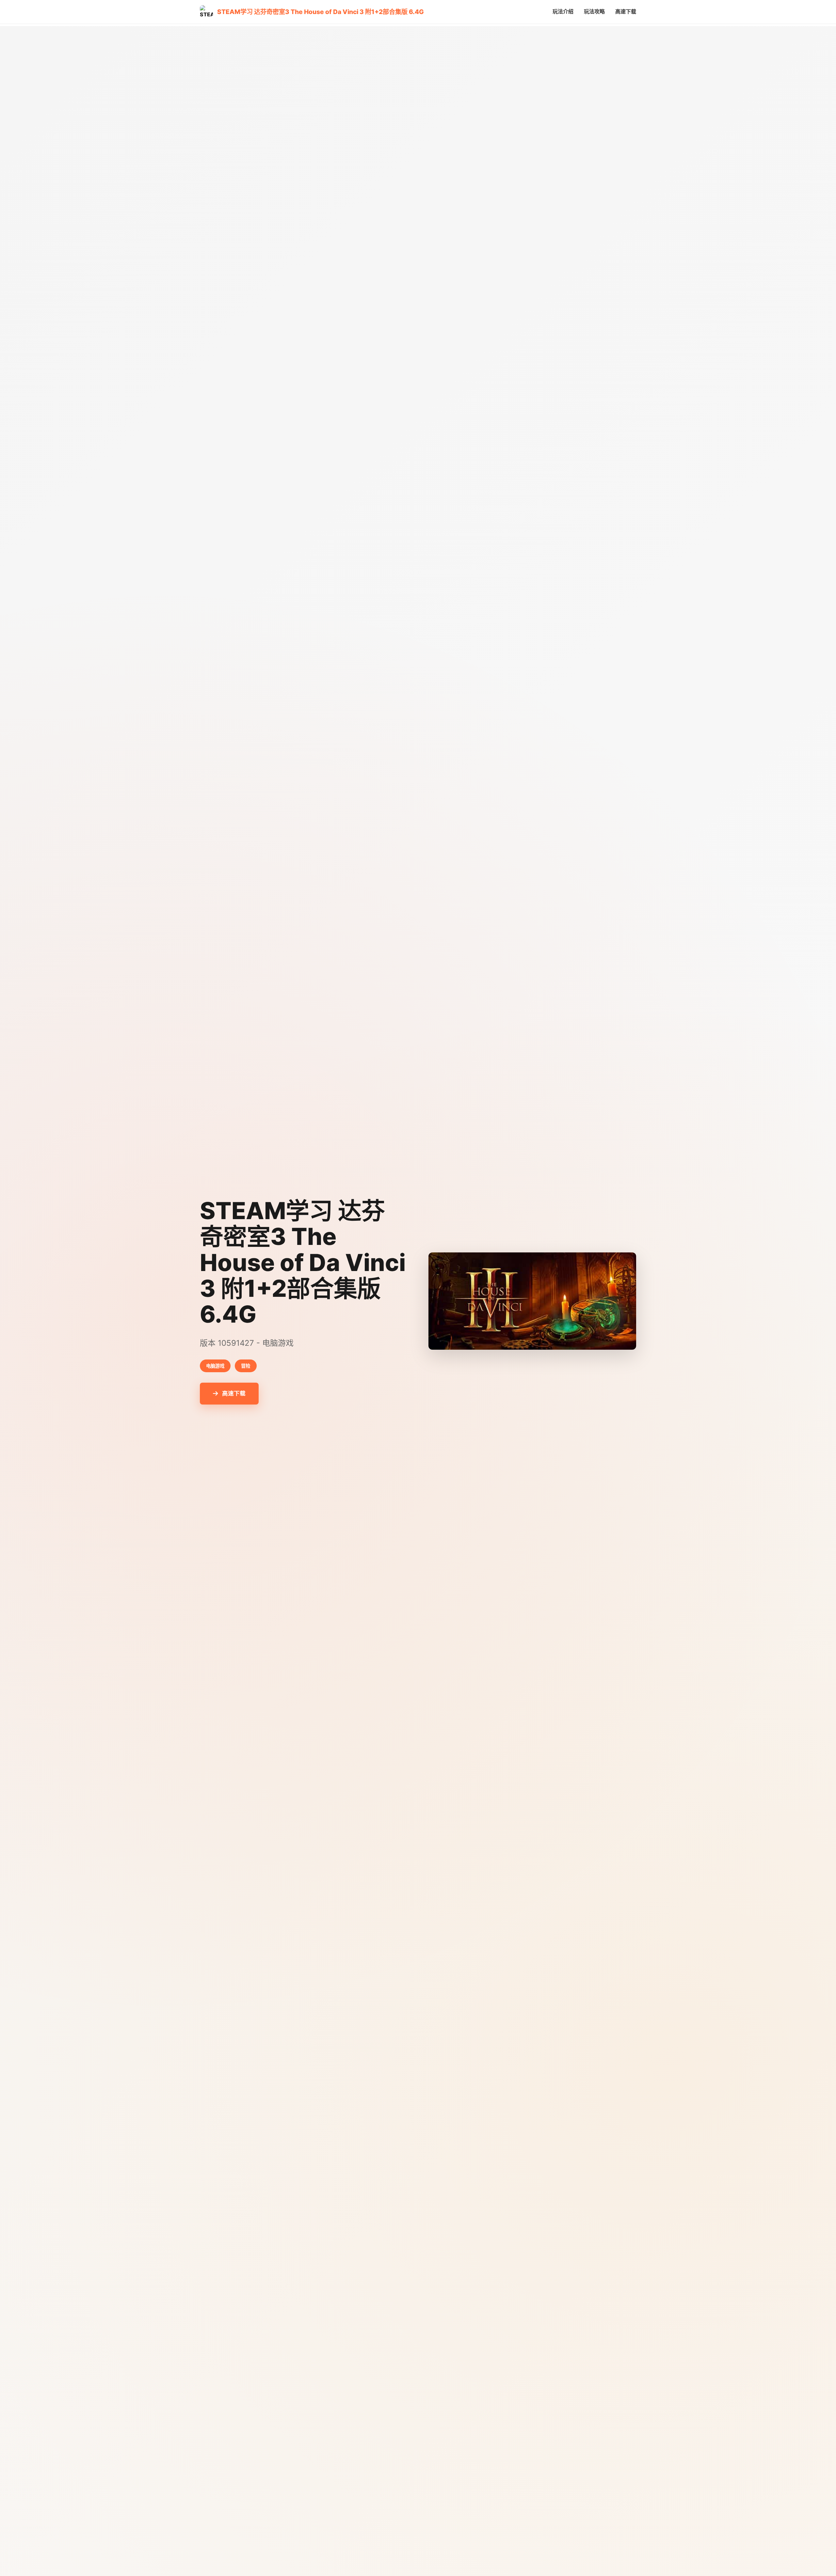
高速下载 (626, 11)
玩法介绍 (563, 11)
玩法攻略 (594, 11)
